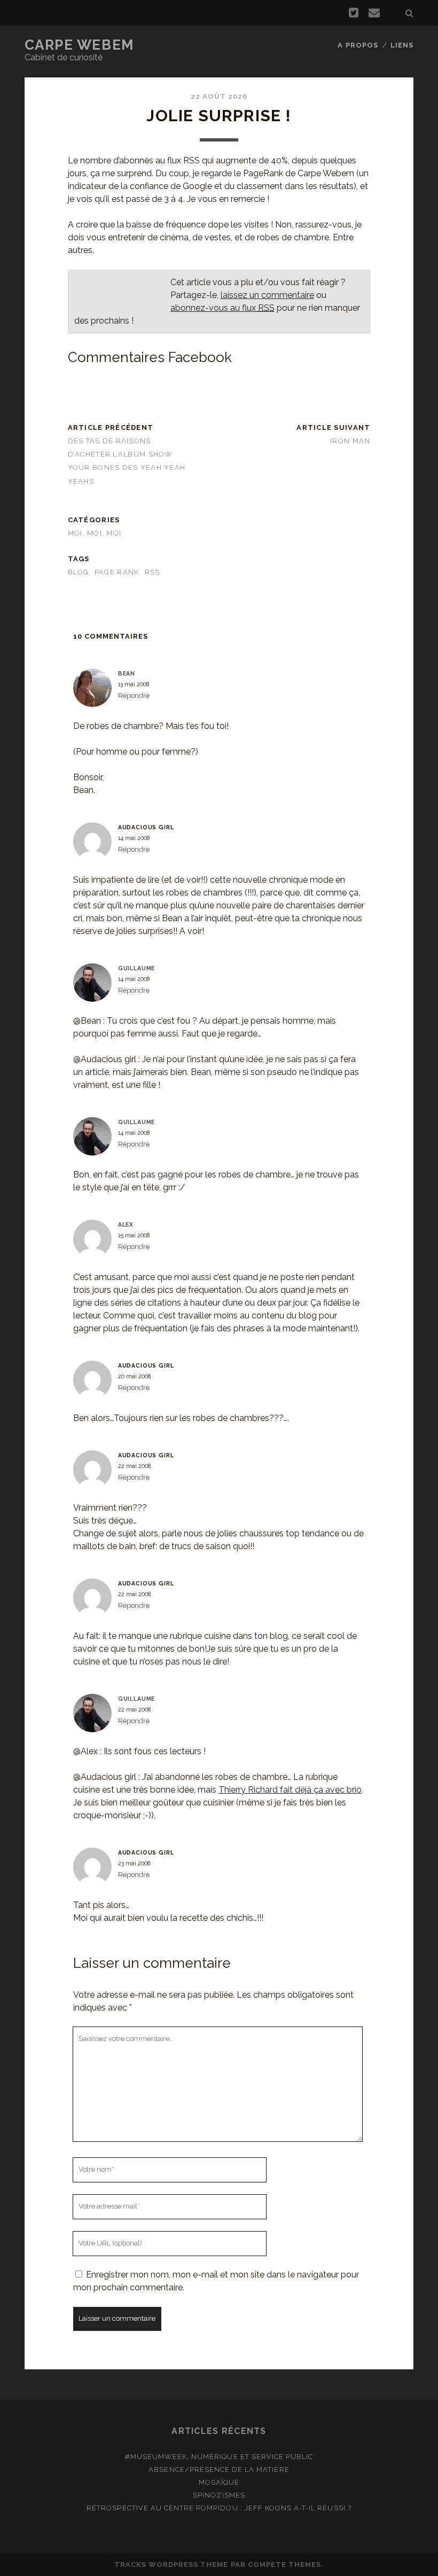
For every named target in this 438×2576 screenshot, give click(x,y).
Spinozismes (219, 2495)
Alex (126, 1224)
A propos (358, 45)
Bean (127, 673)
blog (79, 572)
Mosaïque (219, 2482)
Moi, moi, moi (95, 533)
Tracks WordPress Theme (171, 2565)
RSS (152, 572)
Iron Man (350, 441)
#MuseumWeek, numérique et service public (219, 2457)
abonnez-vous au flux (222, 308)
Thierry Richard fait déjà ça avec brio (290, 1790)
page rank (117, 572)
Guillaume (137, 968)
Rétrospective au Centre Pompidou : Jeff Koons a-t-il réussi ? (219, 2508)
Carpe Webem (79, 45)
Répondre (134, 696)
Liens (402, 45)
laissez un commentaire (267, 295)
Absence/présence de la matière (219, 2469)
